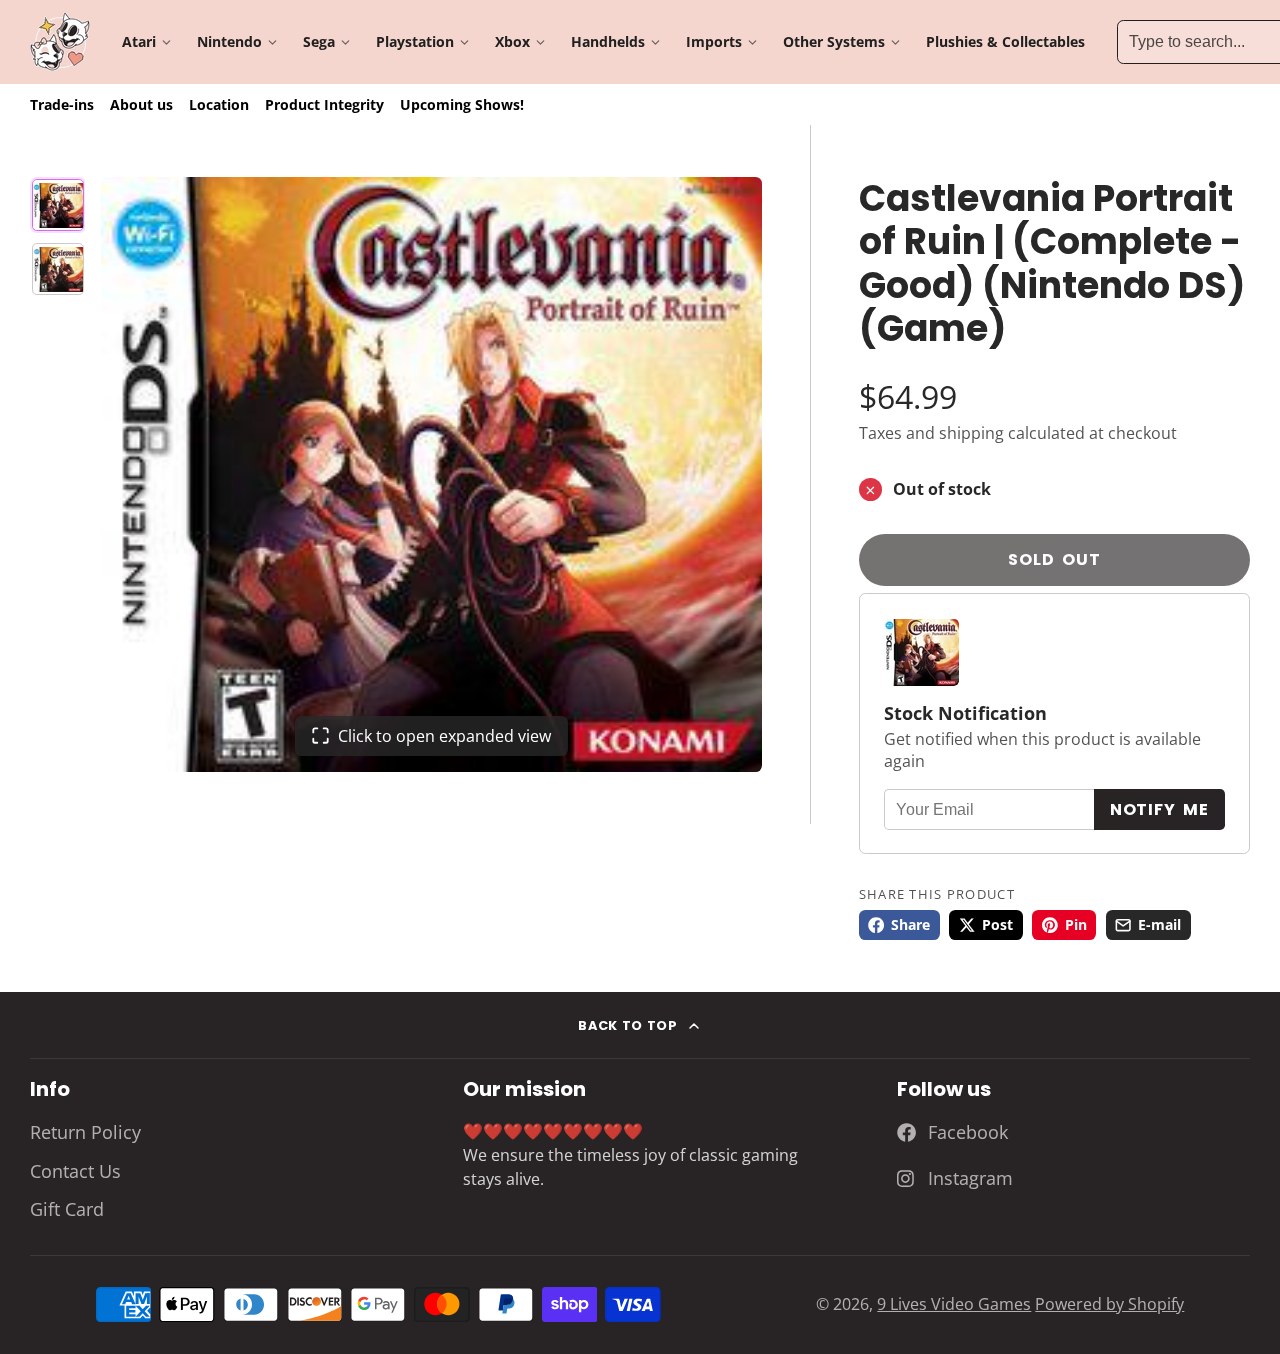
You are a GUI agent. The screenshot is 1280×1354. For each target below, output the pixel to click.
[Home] (60, 41)
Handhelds (608, 41)
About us (141, 104)
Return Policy (85, 1132)
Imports (714, 41)
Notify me (1159, 809)
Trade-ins (62, 104)
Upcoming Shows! (462, 104)
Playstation (415, 41)
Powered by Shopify (1109, 1304)
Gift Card (67, 1209)
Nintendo (229, 41)
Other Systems (834, 41)
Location (219, 104)
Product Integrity (324, 104)
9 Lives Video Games (954, 1304)
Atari (139, 41)
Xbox (512, 41)
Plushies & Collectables (1005, 41)
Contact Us (75, 1171)
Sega (319, 41)
